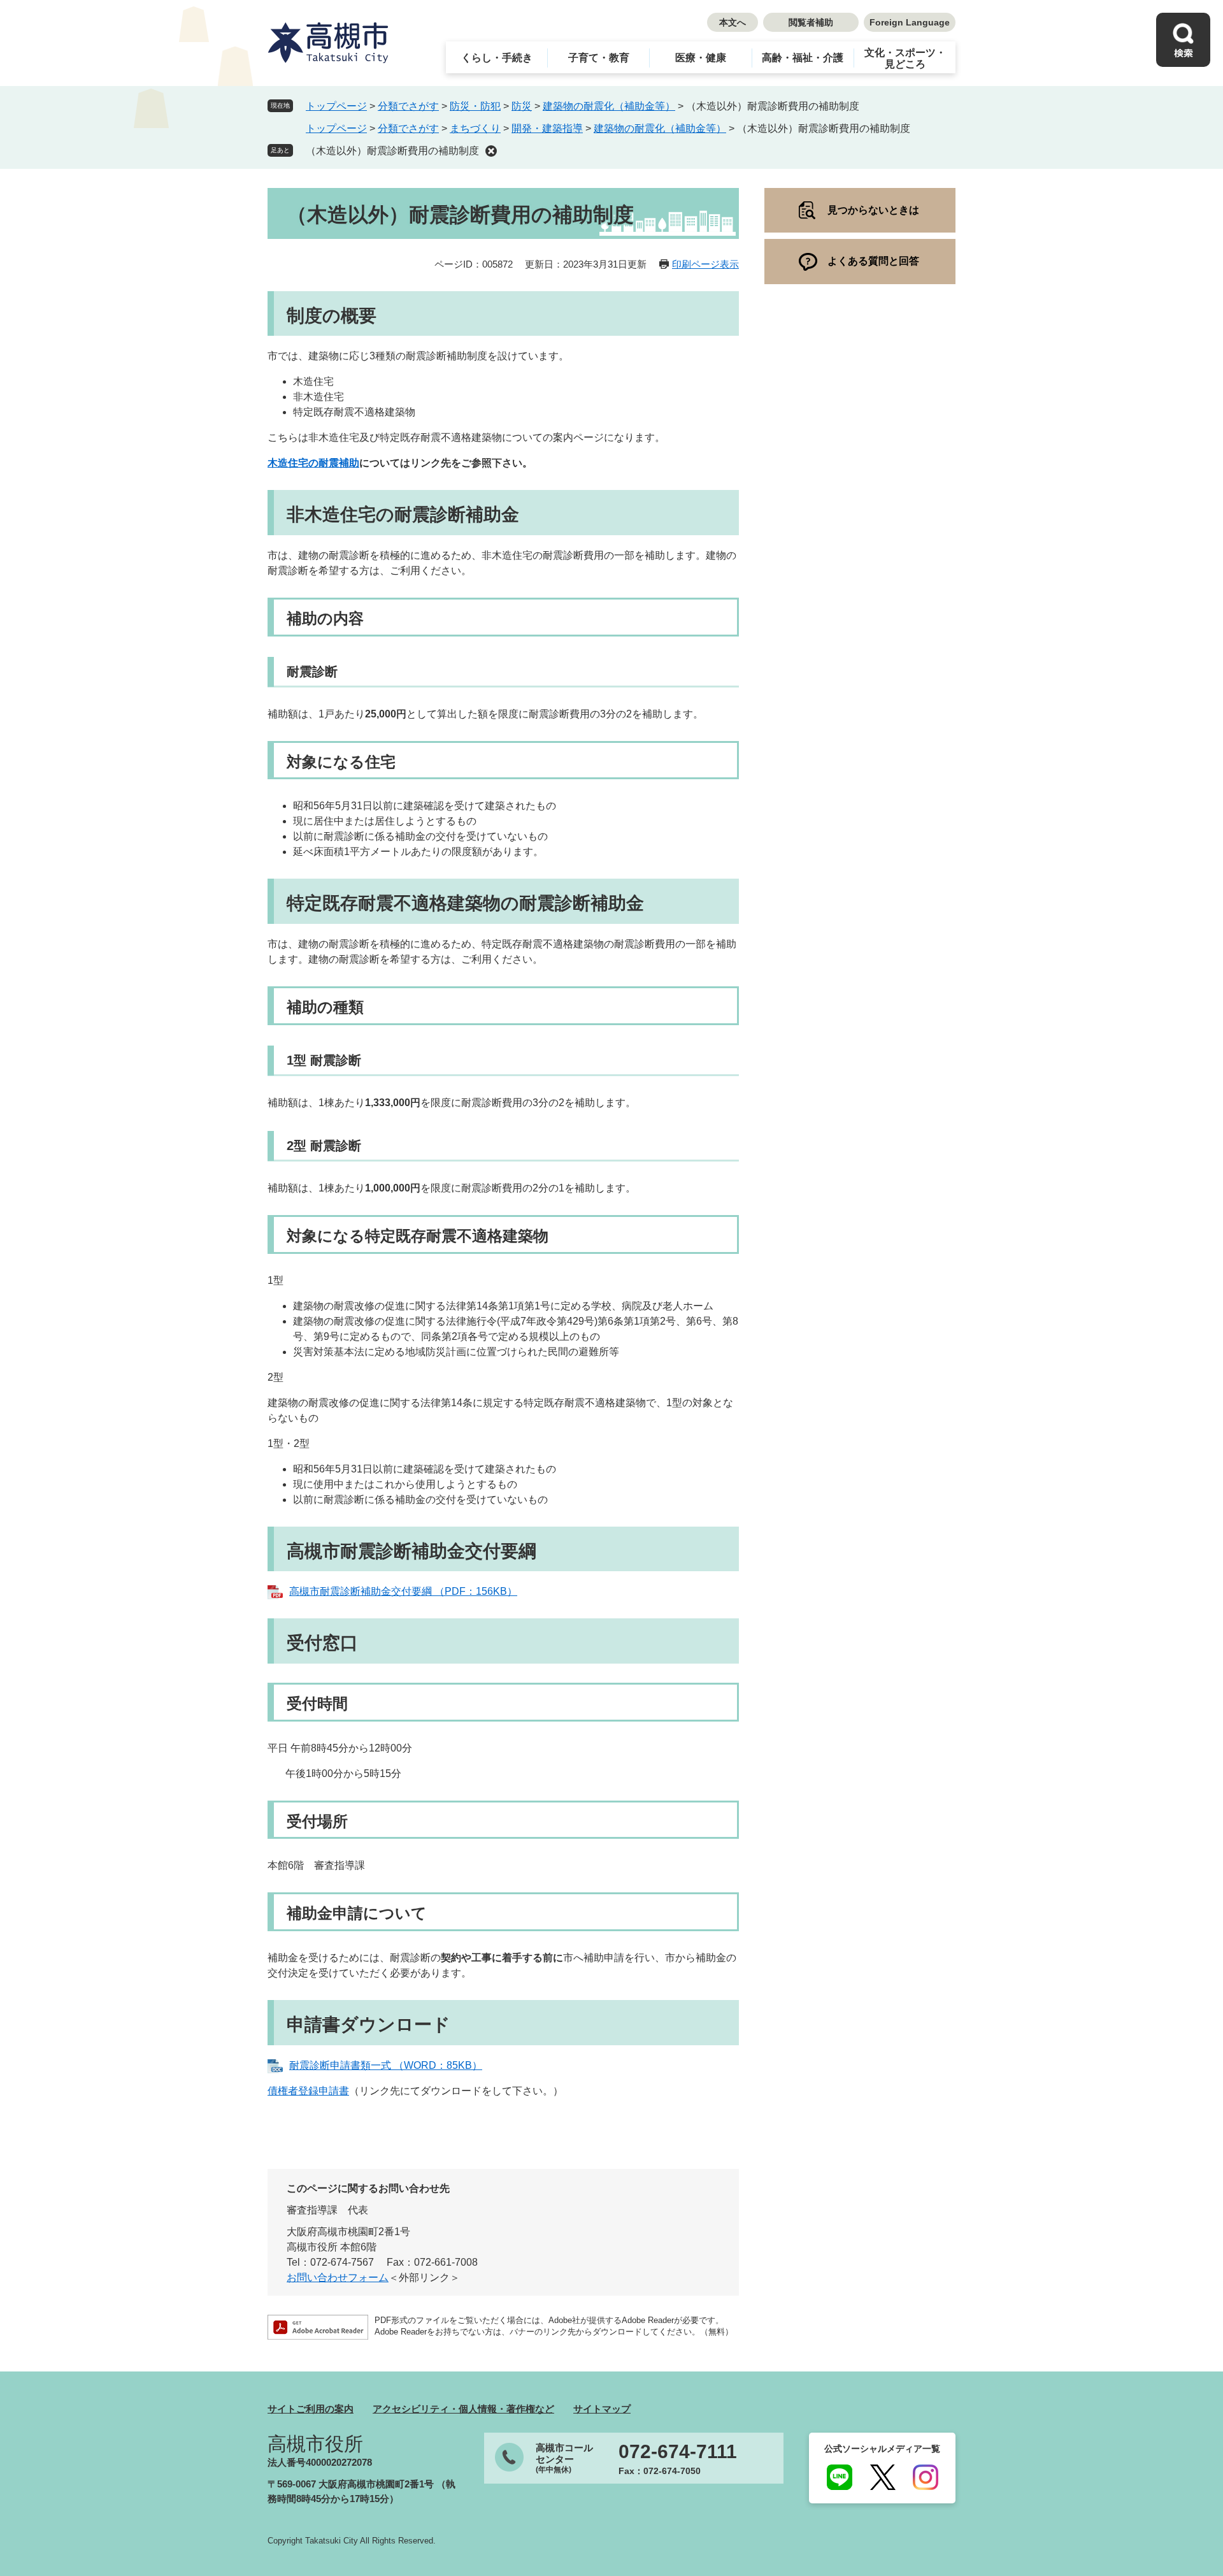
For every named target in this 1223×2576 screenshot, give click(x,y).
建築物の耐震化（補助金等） (609, 106)
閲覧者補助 (811, 22)
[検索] (1183, 40)
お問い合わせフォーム (338, 2277)
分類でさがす (408, 106)
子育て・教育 (599, 58)
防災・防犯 (475, 106)
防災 (522, 106)
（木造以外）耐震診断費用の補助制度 (392, 151)
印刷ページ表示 (705, 264)
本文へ (733, 22)
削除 (491, 151)
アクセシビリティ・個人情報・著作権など (463, 2409)
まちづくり (475, 128)
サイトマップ (602, 2409)
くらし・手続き (497, 58)
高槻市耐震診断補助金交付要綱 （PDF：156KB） (403, 1591)
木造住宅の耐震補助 (313, 463)
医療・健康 (701, 58)
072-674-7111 (678, 2452)
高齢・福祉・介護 (803, 58)
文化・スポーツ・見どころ (905, 58)
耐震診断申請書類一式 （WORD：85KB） (386, 2065)
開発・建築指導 (547, 128)
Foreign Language (910, 22)
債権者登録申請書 (308, 2091)
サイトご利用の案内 (311, 2409)
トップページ (336, 106)
